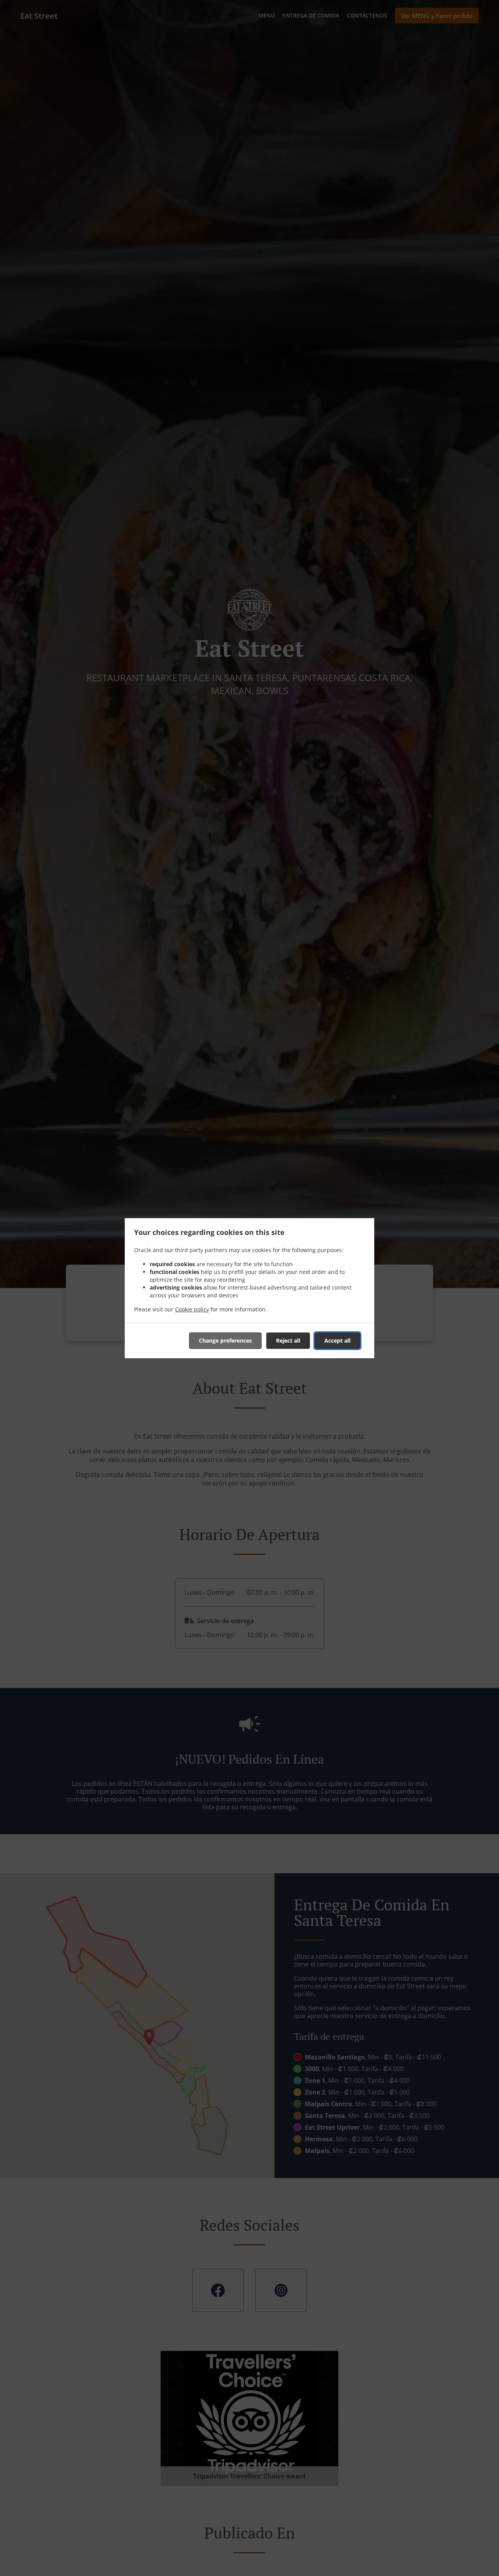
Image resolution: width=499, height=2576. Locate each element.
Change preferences (225, 1340)
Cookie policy (192, 1309)
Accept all (337, 1340)
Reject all (288, 1340)
